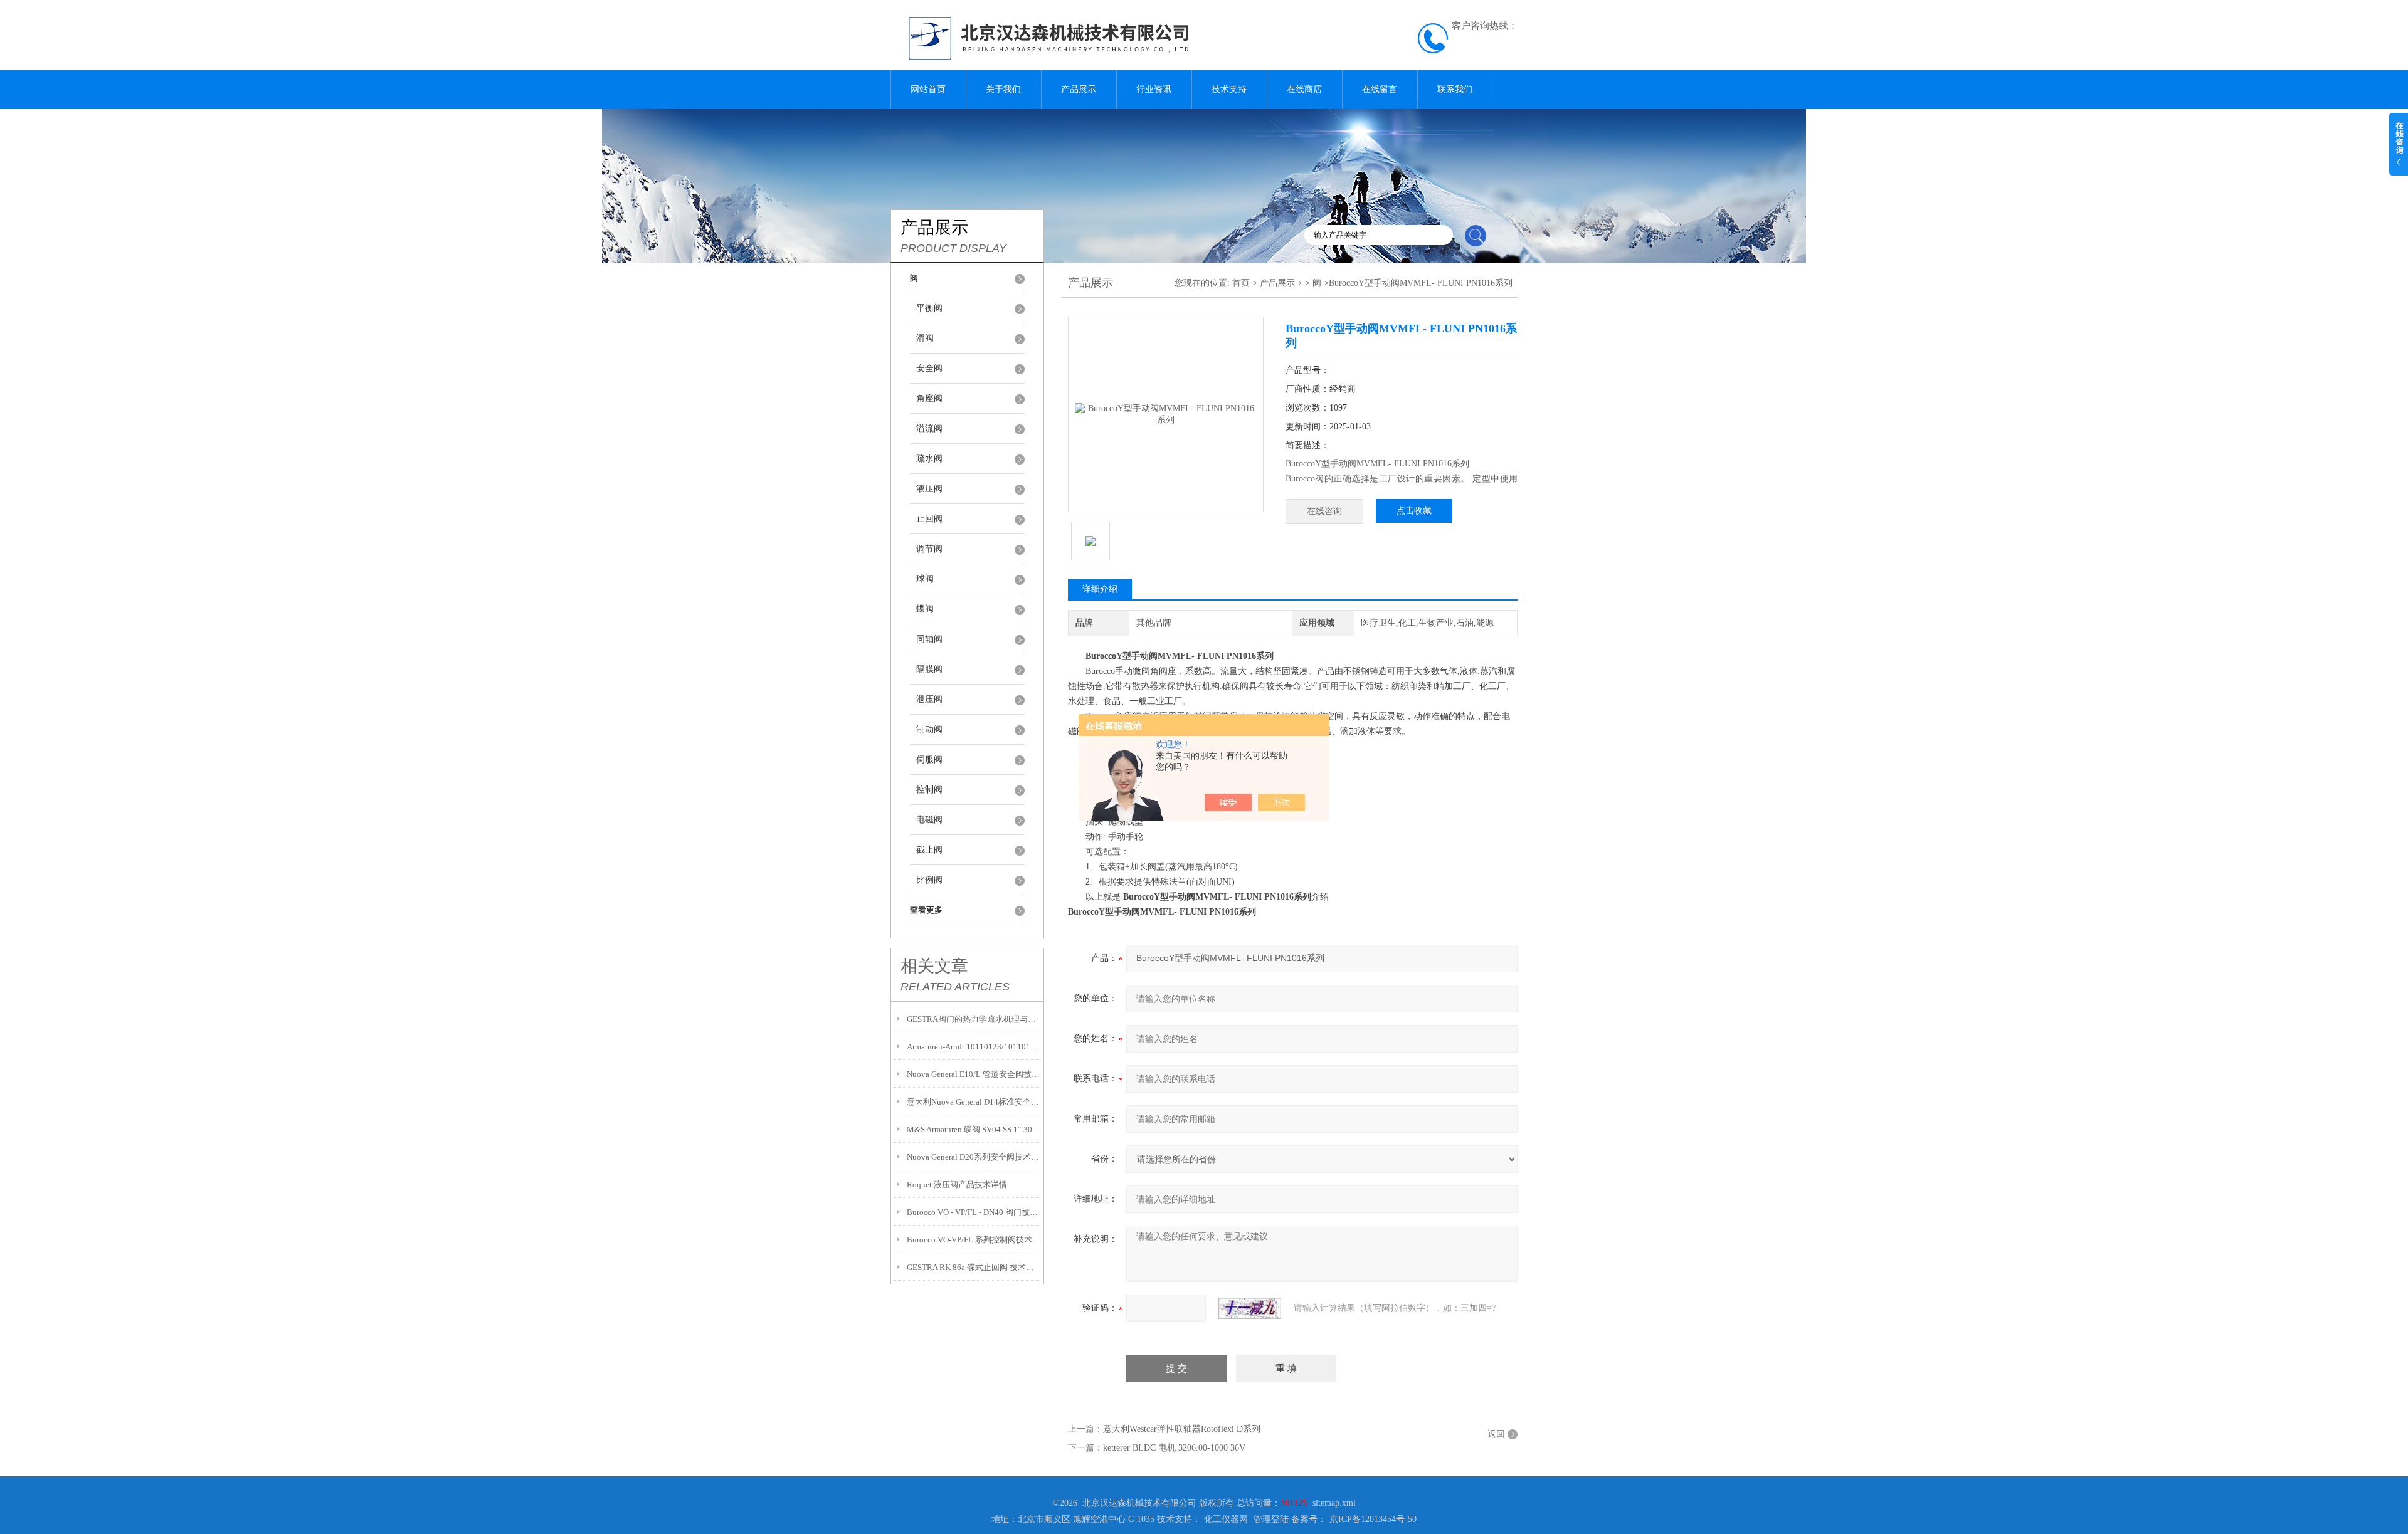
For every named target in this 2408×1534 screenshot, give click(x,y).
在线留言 (1380, 89)
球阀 (925, 579)
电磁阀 (929, 820)
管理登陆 (1271, 1519)
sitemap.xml (1334, 1503)
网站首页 (928, 89)
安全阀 (929, 368)
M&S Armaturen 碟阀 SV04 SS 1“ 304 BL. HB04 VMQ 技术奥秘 (974, 1129)
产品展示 (1079, 89)
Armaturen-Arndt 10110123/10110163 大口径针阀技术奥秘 (974, 1047)
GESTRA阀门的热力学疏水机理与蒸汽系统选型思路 (974, 1019)
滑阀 (925, 338)
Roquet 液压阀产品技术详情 (957, 1185)
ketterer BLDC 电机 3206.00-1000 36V (1174, 1448)
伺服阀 (929, 759)
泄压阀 (929, 699)
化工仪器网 (1226, 1519)
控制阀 (929, 790)
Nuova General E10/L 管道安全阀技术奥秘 (974, 1074)
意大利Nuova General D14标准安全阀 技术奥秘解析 (974, 1102)
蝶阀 (925, 609)
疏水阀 (929, 459)
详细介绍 (1100, 589)
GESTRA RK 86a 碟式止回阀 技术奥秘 (974, 1267)
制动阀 (929, 729)
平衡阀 (929, 308)
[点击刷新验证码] (1250, 1308)
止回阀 (929, 519)
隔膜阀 (929, 669)
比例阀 (929, 880)
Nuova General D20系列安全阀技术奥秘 (974, 1157)
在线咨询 (1324, 511)
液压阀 (929, 489)
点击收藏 (1414, 511)
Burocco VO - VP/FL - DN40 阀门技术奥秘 (974, 1212)
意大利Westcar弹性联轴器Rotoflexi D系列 (1182, 1429)
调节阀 (929, 549)
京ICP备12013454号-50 (1373, 1519)
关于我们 (1003, 89)
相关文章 (934, 966)
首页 (1241, 283)
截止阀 (929, 850)
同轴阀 (929, 639)
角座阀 (929, 398)
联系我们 (1455, 89)
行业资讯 (1154, 89)
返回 (1496, 1434)
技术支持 (1229, 89)
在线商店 (1304, 89)
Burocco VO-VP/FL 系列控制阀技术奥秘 (974, 1240)
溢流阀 (929, 428)
